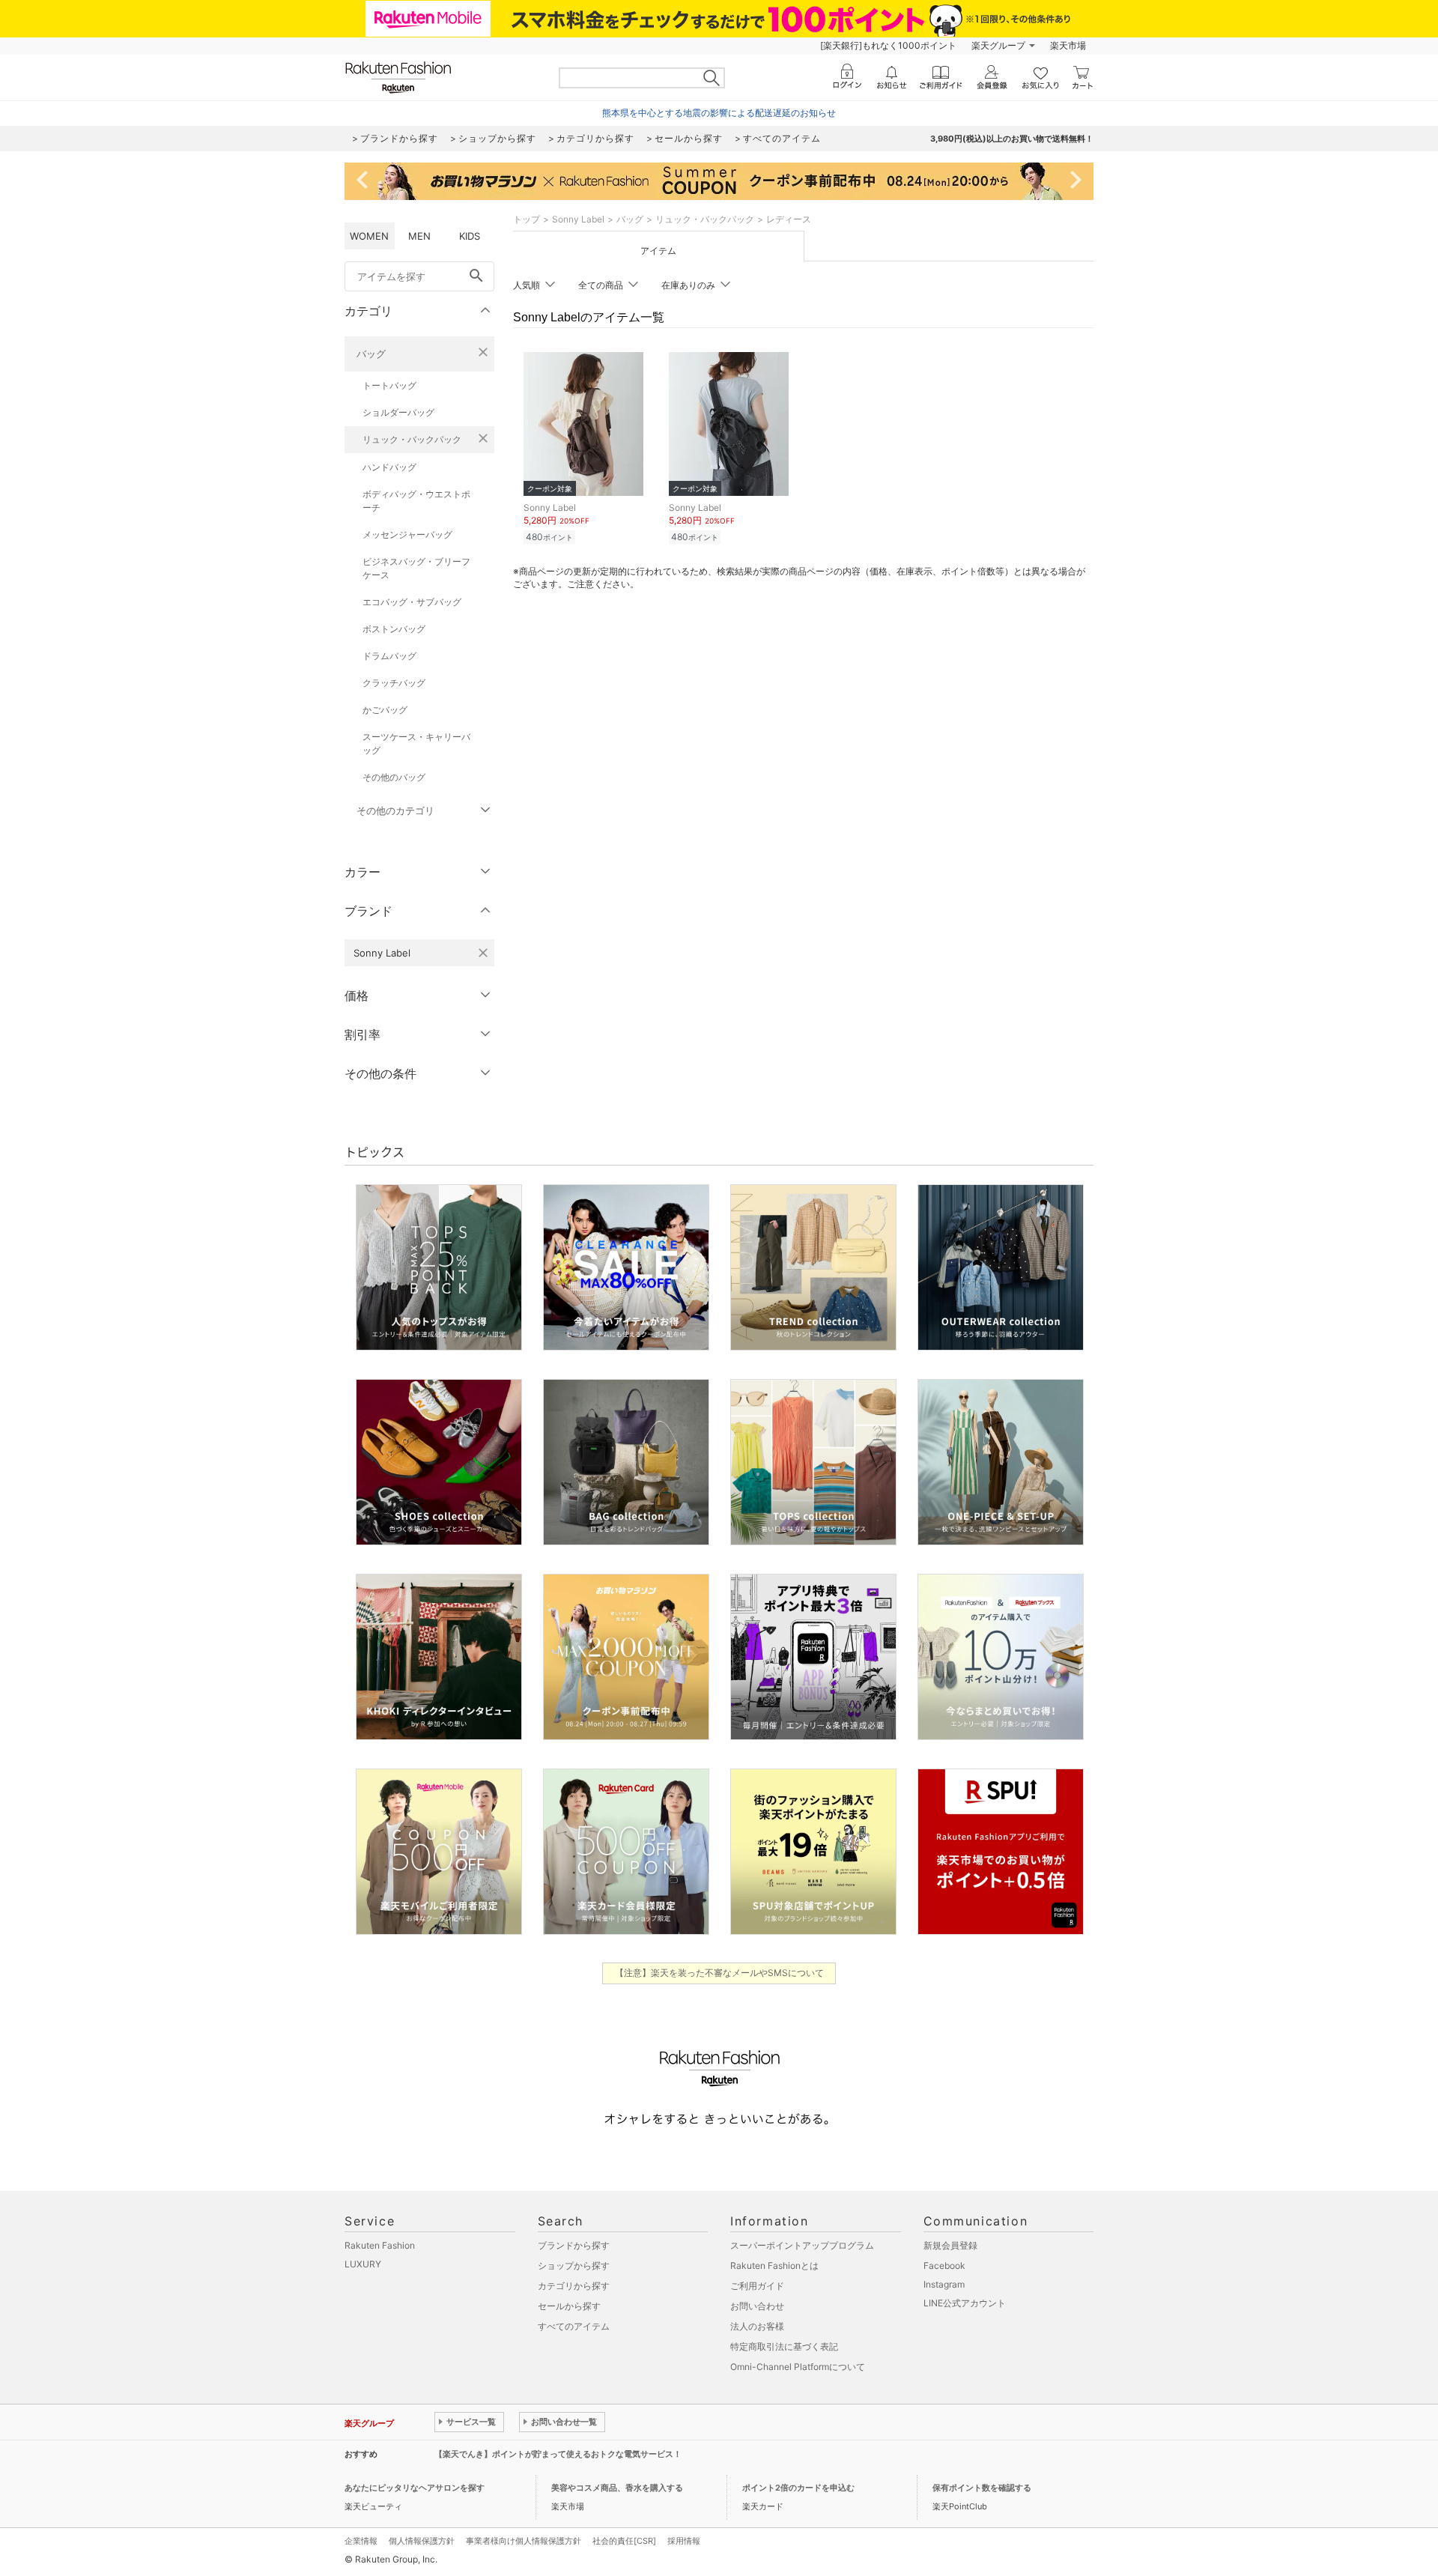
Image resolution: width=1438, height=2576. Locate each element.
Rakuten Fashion (380, 2245)
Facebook (944, 2266)
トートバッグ (389, 385)
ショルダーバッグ (398, 412)
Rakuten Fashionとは (774, 2266)
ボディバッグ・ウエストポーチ (416, 501)
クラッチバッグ (394, 683)
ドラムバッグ (389, 656)
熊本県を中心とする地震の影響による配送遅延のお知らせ (719, 113)
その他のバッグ (394, 777)
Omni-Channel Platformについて (798, 2367)
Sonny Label (578, 219)
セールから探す (569, 2306)
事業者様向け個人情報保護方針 (524, 2541)
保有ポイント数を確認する (982, 2488)
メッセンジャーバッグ (407, 534)
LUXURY (363, 2264)
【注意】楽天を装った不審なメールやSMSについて (719, 1973)
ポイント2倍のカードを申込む (798, 2488)
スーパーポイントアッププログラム (802, 2245)
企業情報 (361, 2541)
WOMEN (369, 236)
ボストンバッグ (394, 629)
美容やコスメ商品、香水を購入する (617, 2488)
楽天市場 (1068, 45)
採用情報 (684, 2541)
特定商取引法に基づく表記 (784, 2346)
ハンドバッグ (389, 467)
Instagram (944, 2284)
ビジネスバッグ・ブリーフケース (416, 568)
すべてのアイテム (574, 2326)
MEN (419, 236)
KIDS (470, 236)
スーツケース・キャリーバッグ (416, 743)
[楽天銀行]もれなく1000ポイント (888, 45)
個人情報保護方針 (422, 2541)
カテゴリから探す (574, 2286)
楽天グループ (998, 45)
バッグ (371, 354)
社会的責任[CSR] (624, 2541)
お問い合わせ (757, 2306)
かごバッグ (385, 710)
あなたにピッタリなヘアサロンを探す (415, 2488)
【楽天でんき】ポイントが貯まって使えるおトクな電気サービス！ (558, 2454)
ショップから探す (574, 2266)
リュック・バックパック (412, 439)
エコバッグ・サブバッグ (412, 602)
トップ (527, 219)
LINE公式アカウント (965, 2303)
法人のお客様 (757, 2326)
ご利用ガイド (757, 2286)
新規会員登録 (950, 2245)
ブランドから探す (574, 2245)
